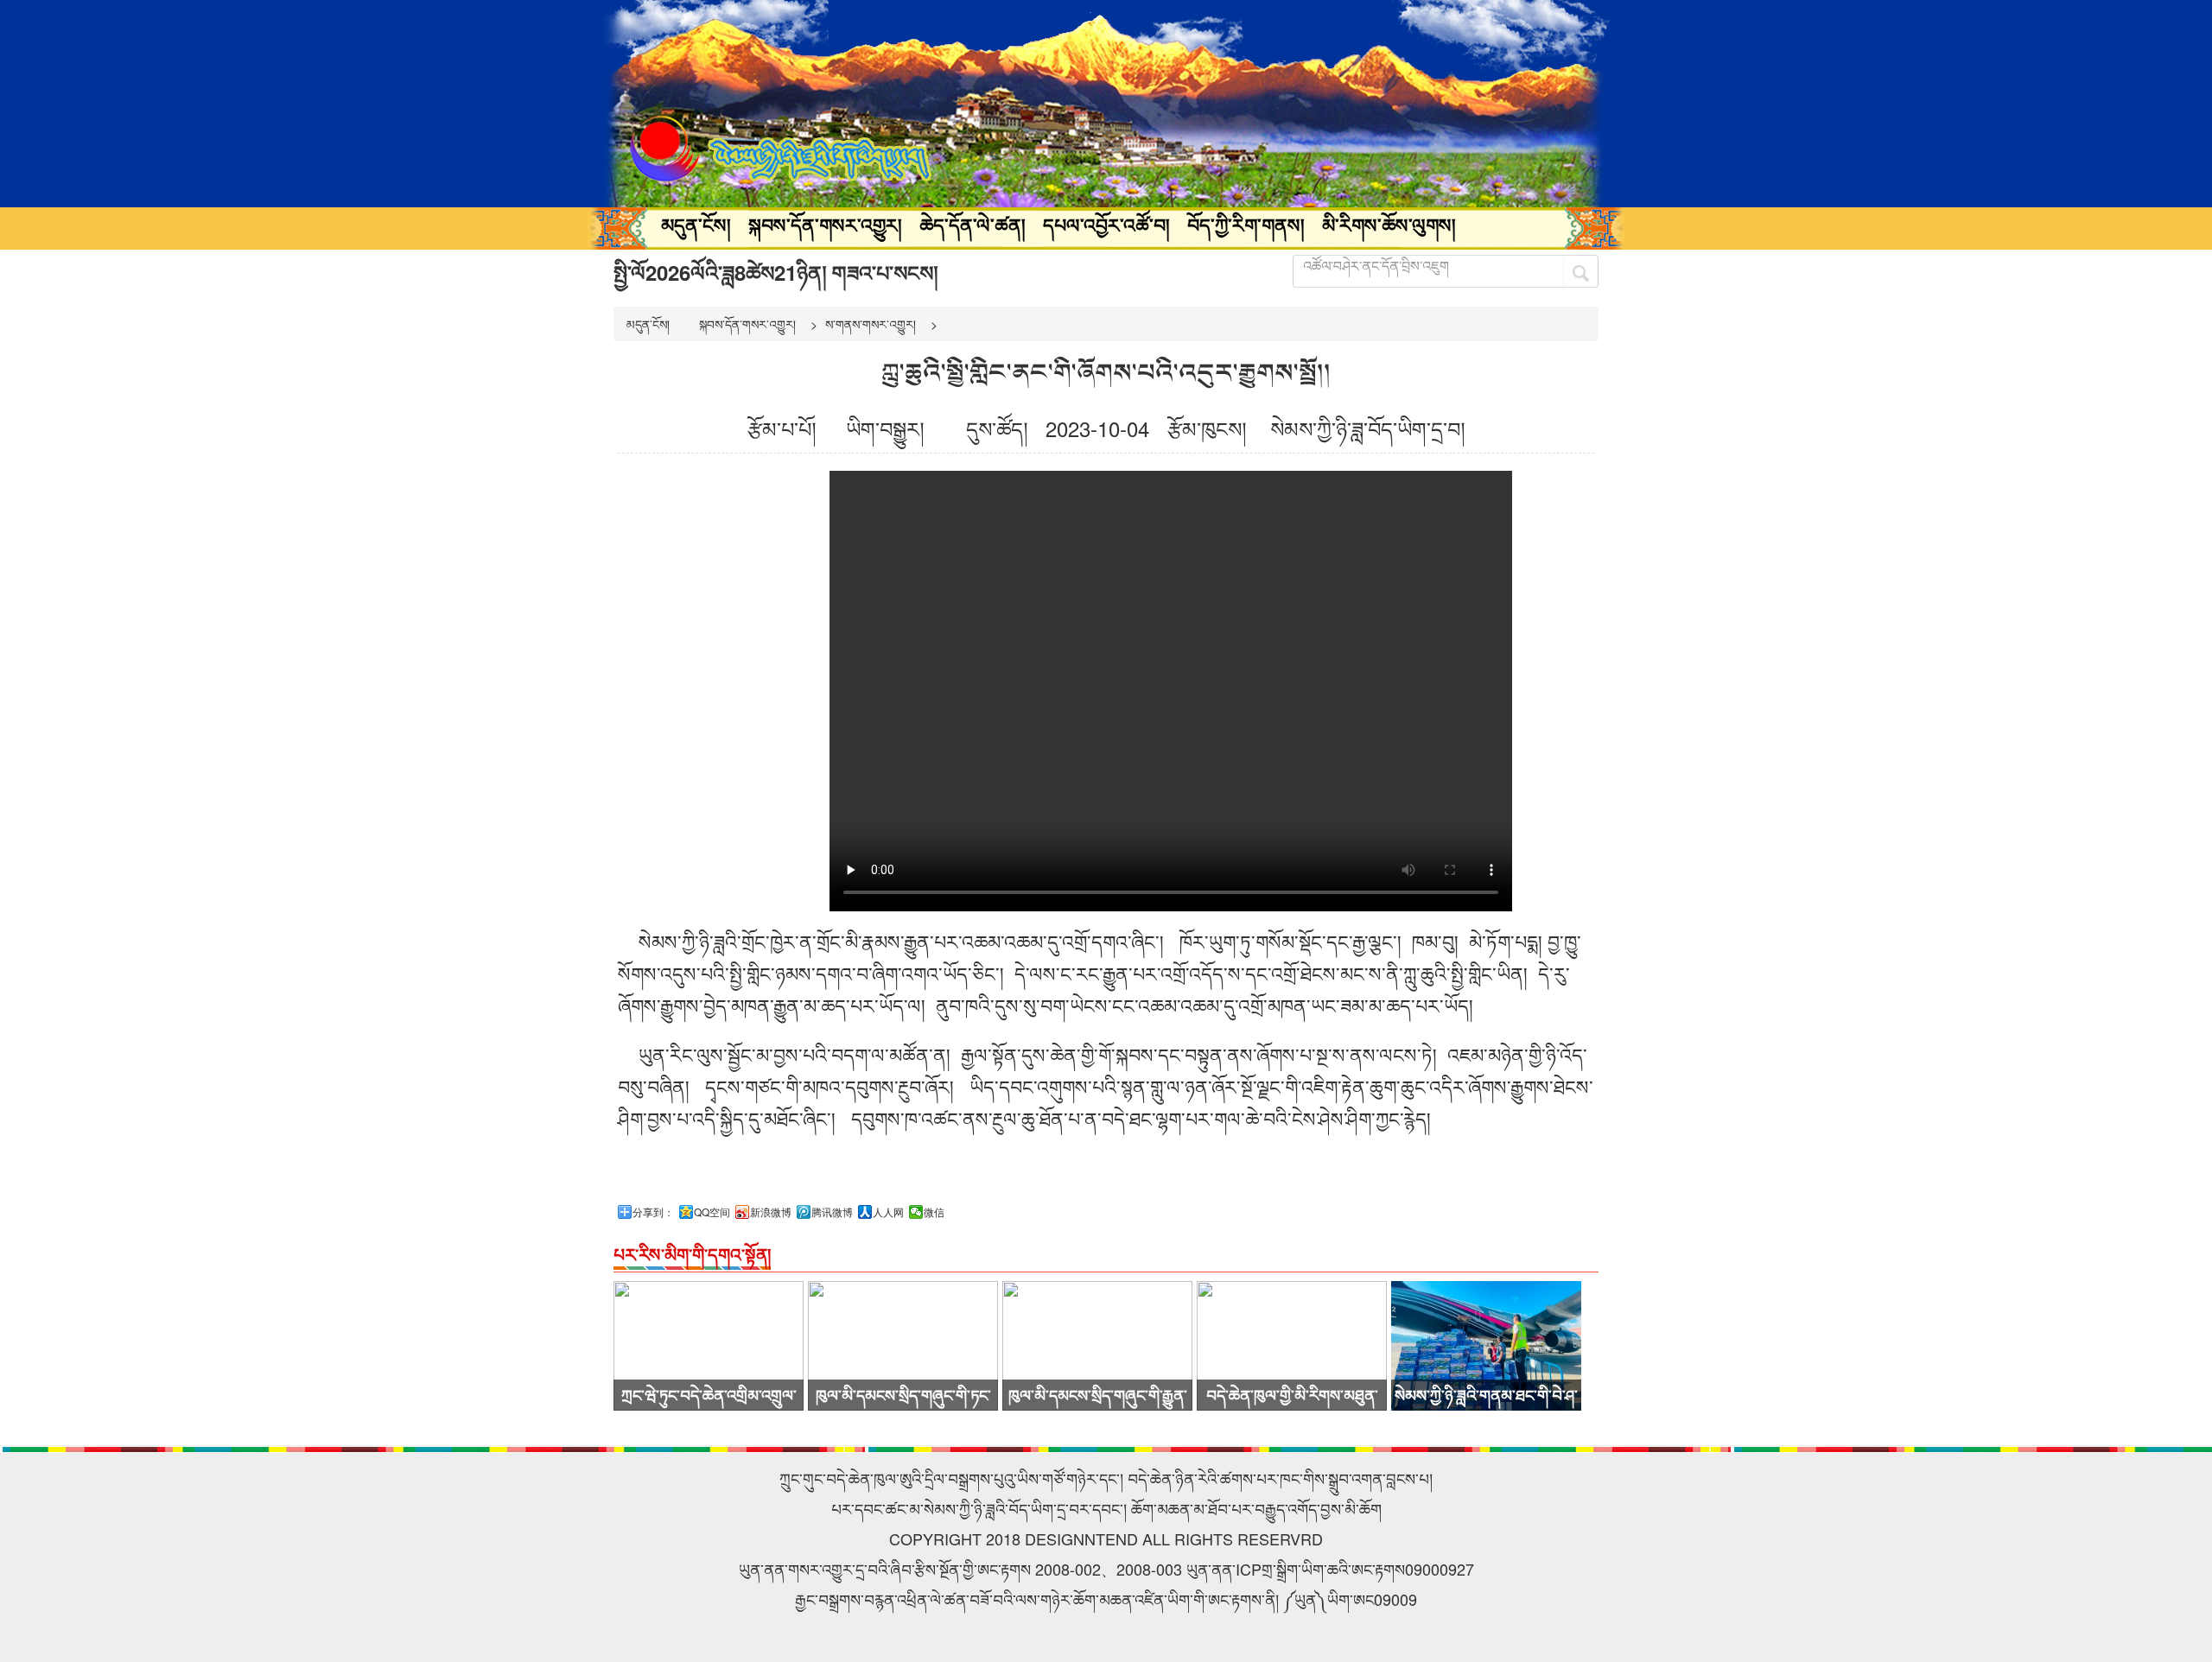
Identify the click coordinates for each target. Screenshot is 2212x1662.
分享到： (653, 1212)
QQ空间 (712, 1212)
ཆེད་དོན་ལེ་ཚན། (973, 225)
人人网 (888, 1212)
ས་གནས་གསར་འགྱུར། (871, 324)
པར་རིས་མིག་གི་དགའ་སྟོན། (692, 1254)
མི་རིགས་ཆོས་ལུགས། (1389, 225)
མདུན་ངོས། (696, 225)
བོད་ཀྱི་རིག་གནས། (1246, 225)
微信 (934, 1212)
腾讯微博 (832, 1212)
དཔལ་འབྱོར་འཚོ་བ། (1106, 225)
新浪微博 (771, 1212)
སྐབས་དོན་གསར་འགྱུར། (825, 225)
